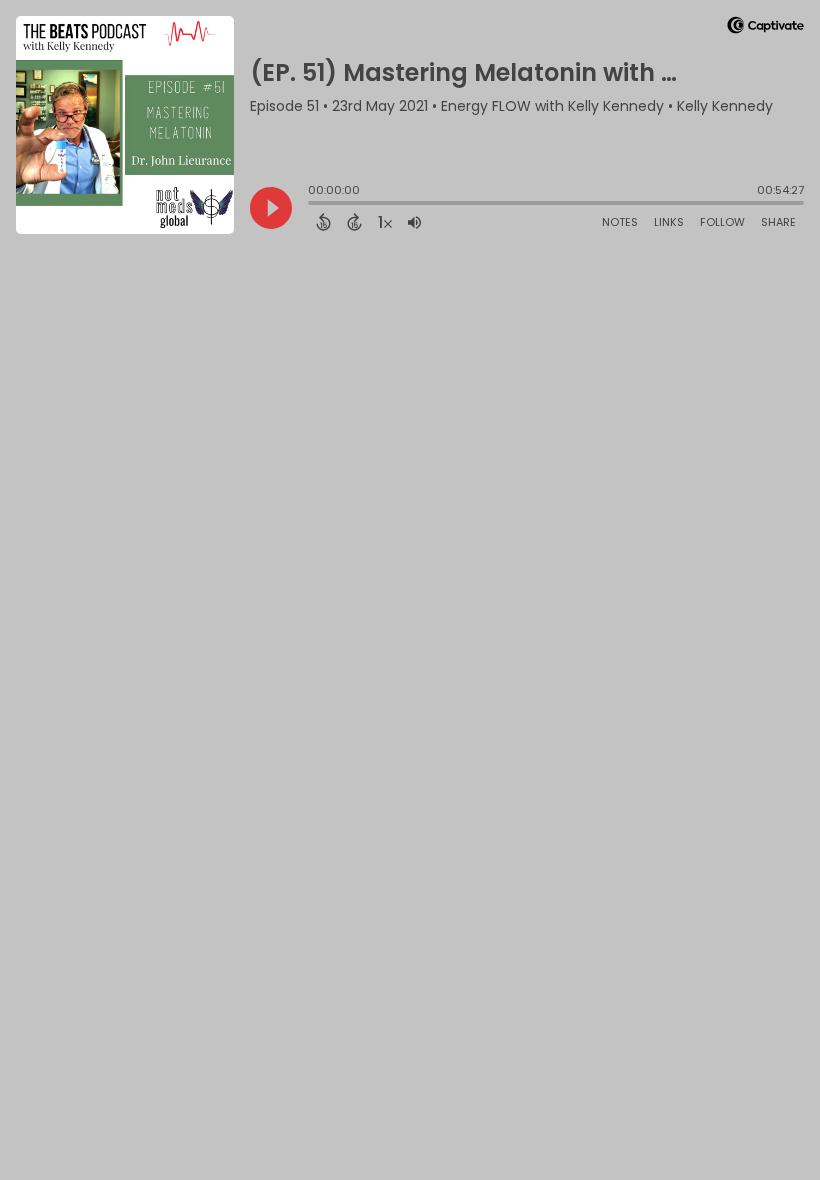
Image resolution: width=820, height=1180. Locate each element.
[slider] (313, 205)
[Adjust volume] (414, 222)
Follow (722, 222)
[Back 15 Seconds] (323, 222)
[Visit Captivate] (765, 28)
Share (778, 222)
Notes (620, 222)
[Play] (271, 208)
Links (669, 222)
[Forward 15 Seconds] (354, 222)
